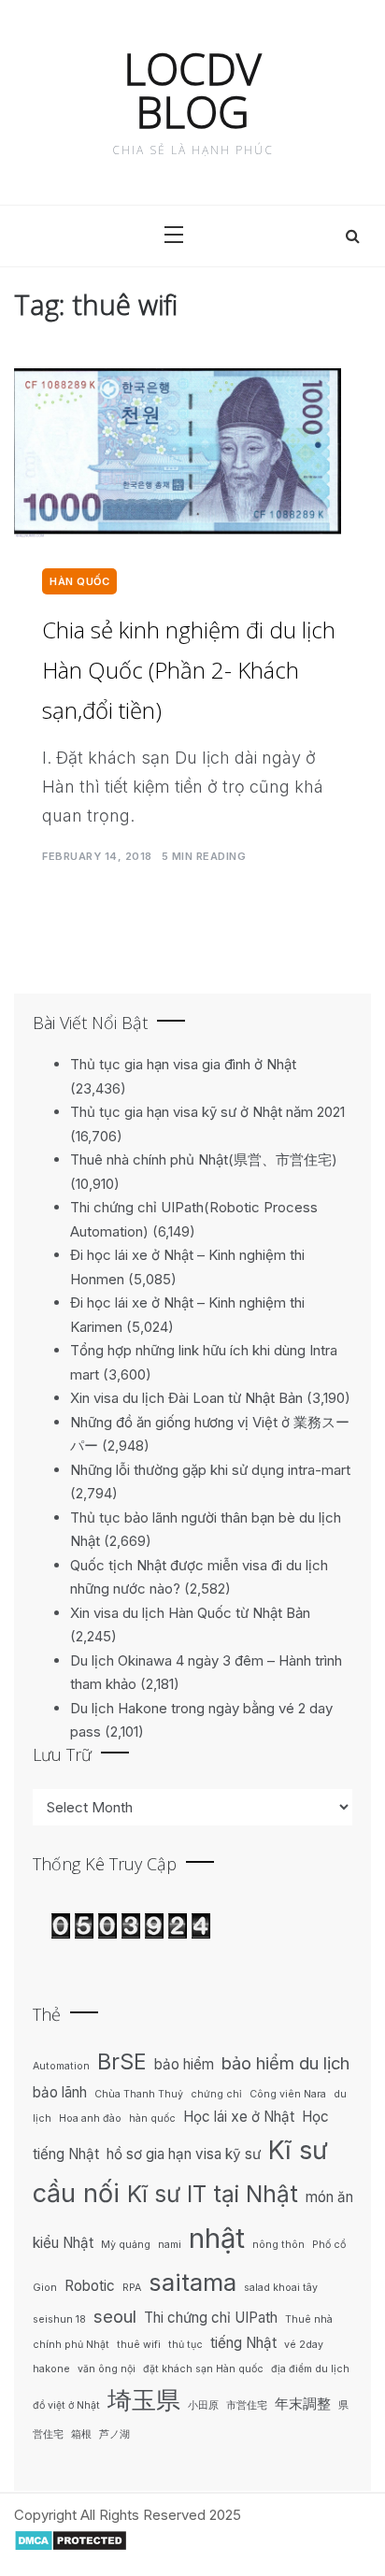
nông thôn (278, 2245)
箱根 (81, 2434)
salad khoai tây (281, 2288)
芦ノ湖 (114, 2434)
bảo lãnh (60, 2092)
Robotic (90, 2286)
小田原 (203, 2405)
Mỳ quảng (126, 2245)
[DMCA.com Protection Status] (71, 2539)
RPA (132, 2288)
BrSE (122, 2061)
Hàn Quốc (79, 581)
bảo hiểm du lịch (285, 2063)
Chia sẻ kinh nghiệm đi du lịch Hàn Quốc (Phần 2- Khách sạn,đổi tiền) (189, 670)
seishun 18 (59, 2319)
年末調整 (303, 2404)
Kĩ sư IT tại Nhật (213, 2194)
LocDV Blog (192, 90)
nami (170, 2245)
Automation (61, 2066)
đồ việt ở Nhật (66, 2405)
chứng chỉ (216, 2094)
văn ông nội (107, 2369)
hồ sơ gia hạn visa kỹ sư (184, 2154)
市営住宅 (247, 2405)
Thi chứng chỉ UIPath (211, 2318)
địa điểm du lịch (310, 2369)
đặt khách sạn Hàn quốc (203, 2369)
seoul (115, 2316)
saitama (192, 2282)
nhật (217, 2238)
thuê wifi (139, 2345)
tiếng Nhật (243, 2343)
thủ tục (185, 2345)
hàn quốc (152, 2118)
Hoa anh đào (90, 2118)
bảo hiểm (184, 2064)
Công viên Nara (288, 2094)
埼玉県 (144, 2400)
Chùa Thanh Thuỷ (139, 2094)
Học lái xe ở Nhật (239, 2117)
